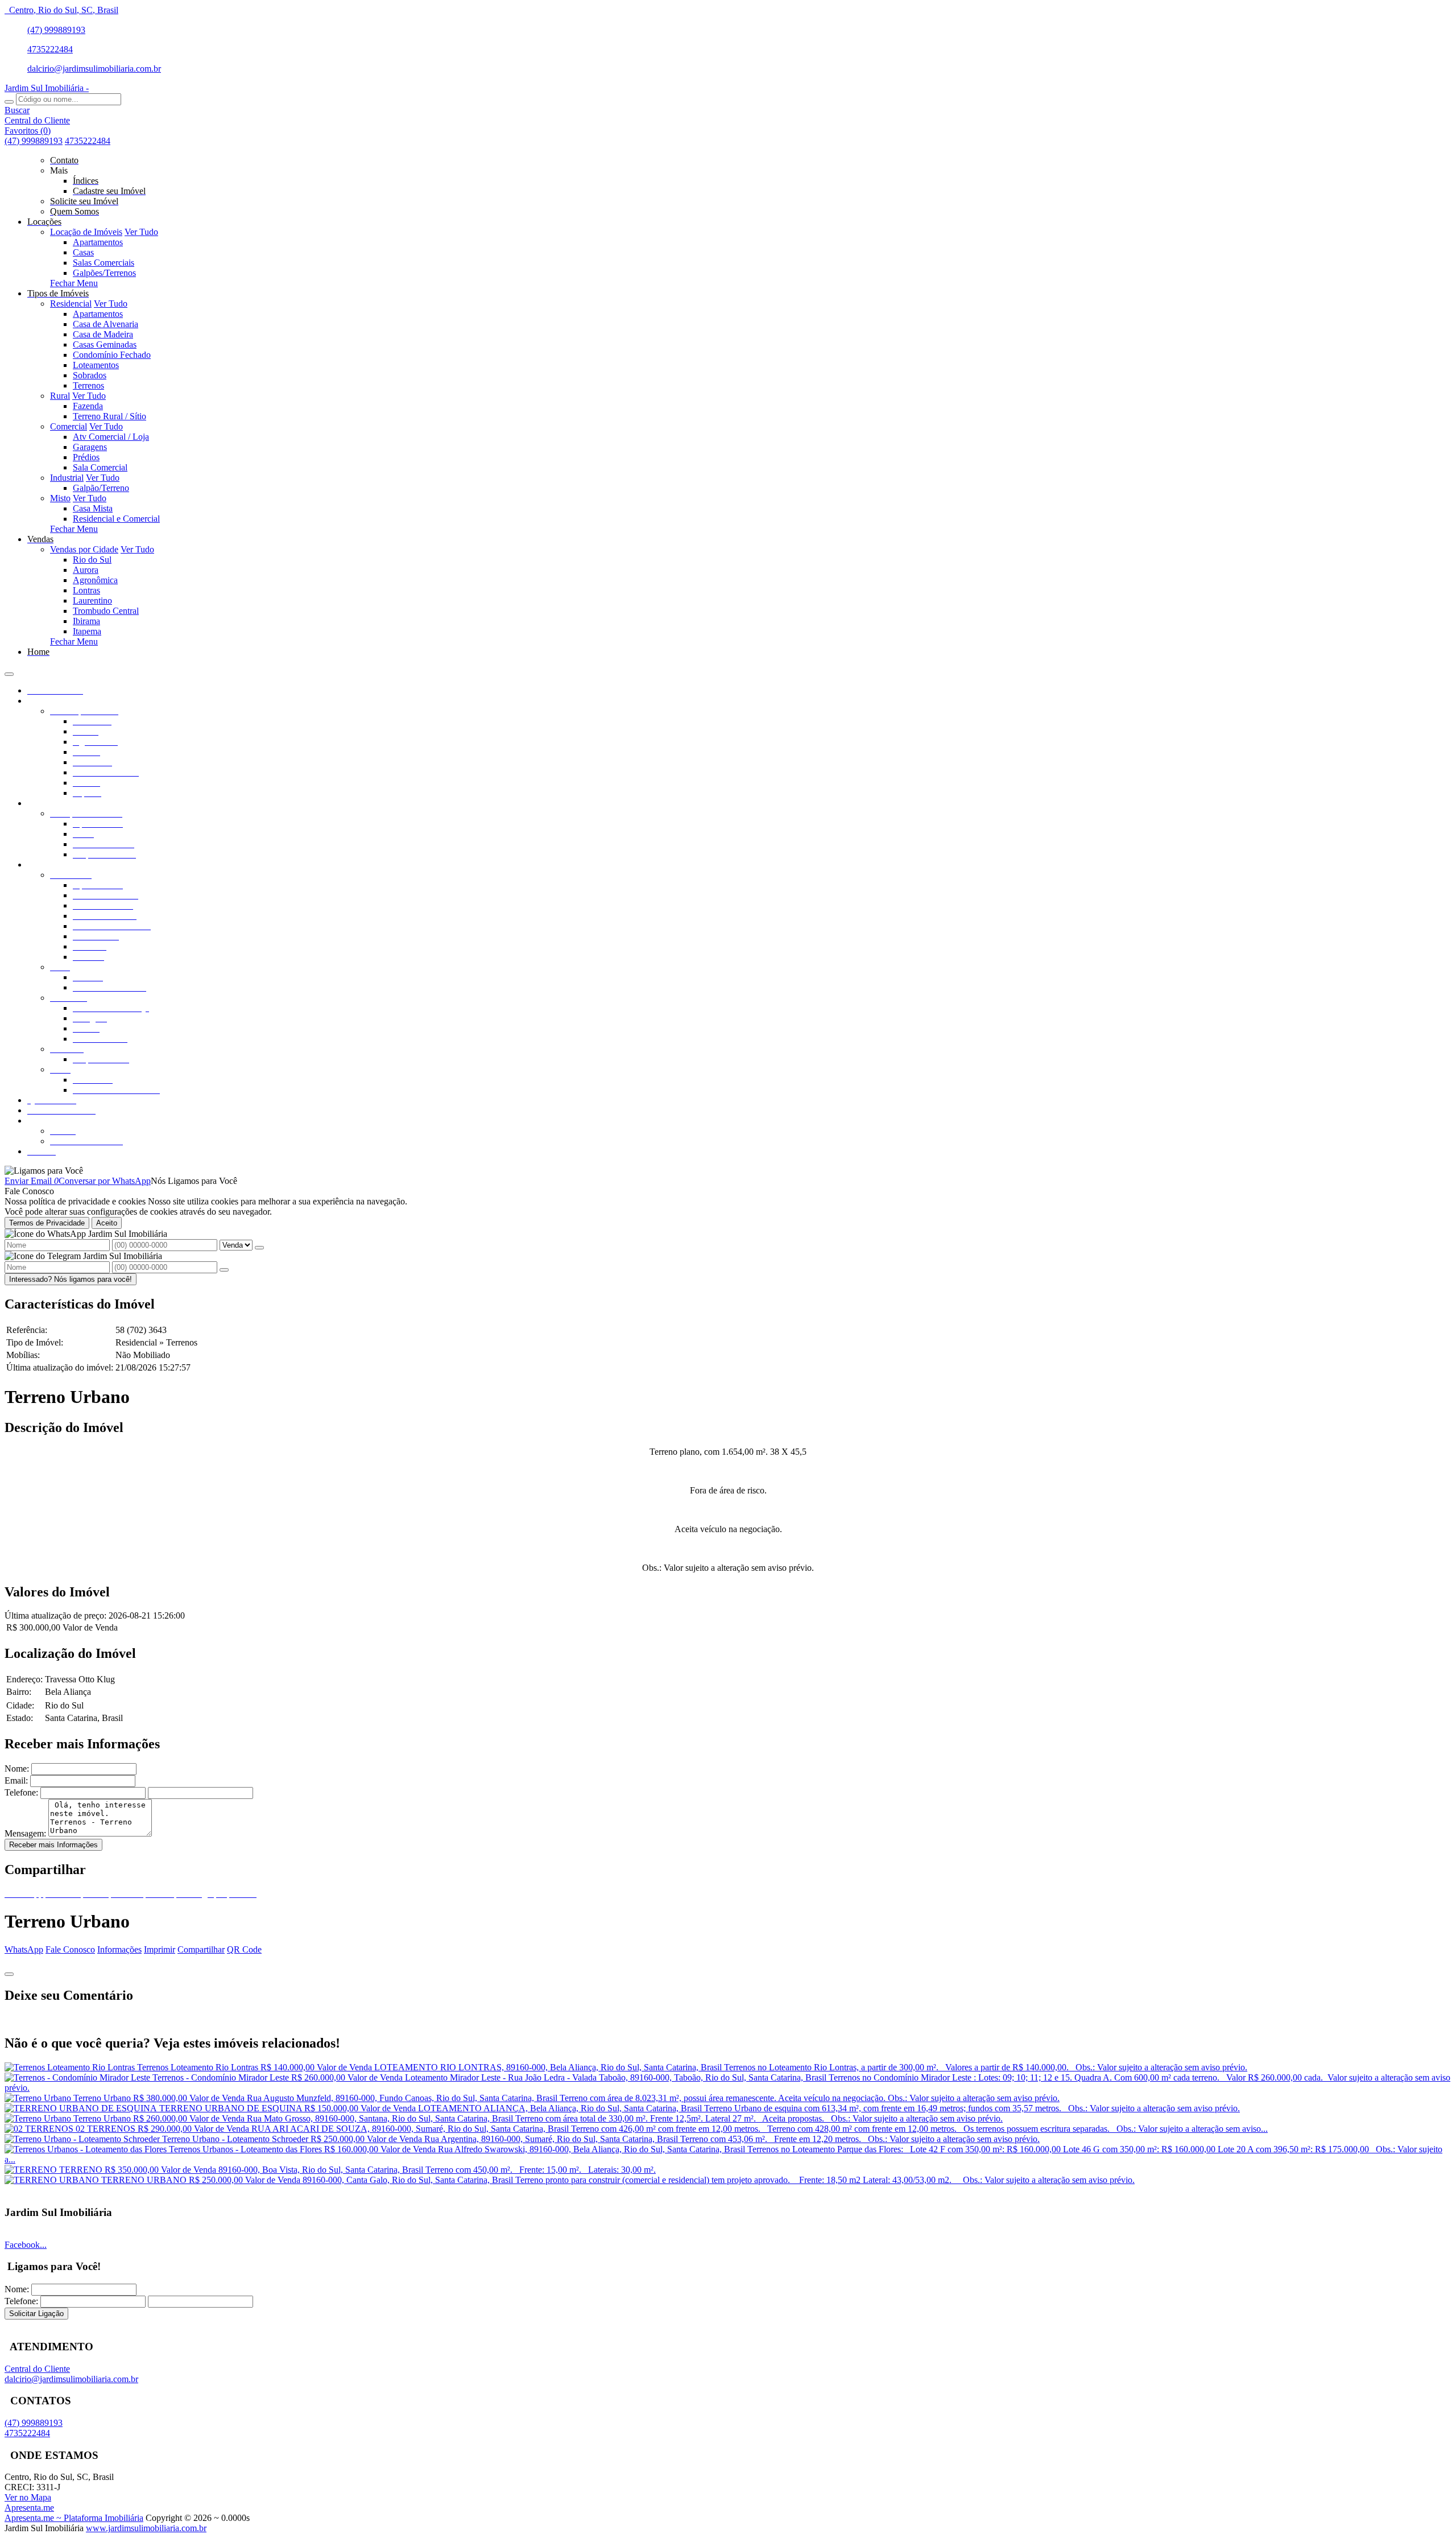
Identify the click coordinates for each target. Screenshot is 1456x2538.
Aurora (86, 570)
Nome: (17, 1769)
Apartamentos (98, 242)
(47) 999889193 (56, 30)
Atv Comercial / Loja (111, 437)
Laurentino (92, 601)
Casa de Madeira (103, 334)
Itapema (87, 631)
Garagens (90, 447)
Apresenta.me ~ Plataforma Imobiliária (74, 2518)
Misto (60, 498)
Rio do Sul (92, 560)
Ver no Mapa (28, 2497)
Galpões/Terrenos (104, 273)
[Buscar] (9, 102)
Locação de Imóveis (86, 232)
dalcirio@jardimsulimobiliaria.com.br (94, 69)
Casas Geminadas (105, 344)
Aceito (107, 1223)
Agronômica (95, 580)
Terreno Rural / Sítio (109, 416)
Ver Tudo (141, 232)
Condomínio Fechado (112, 355)
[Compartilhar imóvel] (9, 1974)
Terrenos (88, 385)
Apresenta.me (29, 2508)
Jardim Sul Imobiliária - (47, 88)
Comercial (69, 426)
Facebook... (26, 2245)
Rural (60, 396)
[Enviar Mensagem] (224, 1270)
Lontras (86, 590)
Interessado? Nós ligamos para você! (71, 1279)
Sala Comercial (100, 467)
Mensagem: (25, 1833)
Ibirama (86, 621)
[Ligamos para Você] (44, 1171)
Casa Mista (93, 508)
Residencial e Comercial (116, 519)
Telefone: (21, 1792)
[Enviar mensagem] (259, 1248)
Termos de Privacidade (47, 1223)
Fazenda (88, 406)
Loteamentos (96, 365)
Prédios (86, 457)
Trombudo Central (106, 611)
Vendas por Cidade (84, 549)
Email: (16, 1780)
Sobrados (90, 375)
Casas (83, 252)
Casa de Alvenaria (106, 324)
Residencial (71, 304)
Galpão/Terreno (101, 488)
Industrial (67, 478)
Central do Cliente (37, 2369)
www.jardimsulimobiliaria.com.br (146, 2528)
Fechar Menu (74, 283)
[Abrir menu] (9, 671)
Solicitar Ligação (36, 2314)
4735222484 (50, 49)
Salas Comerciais (104, 263)
